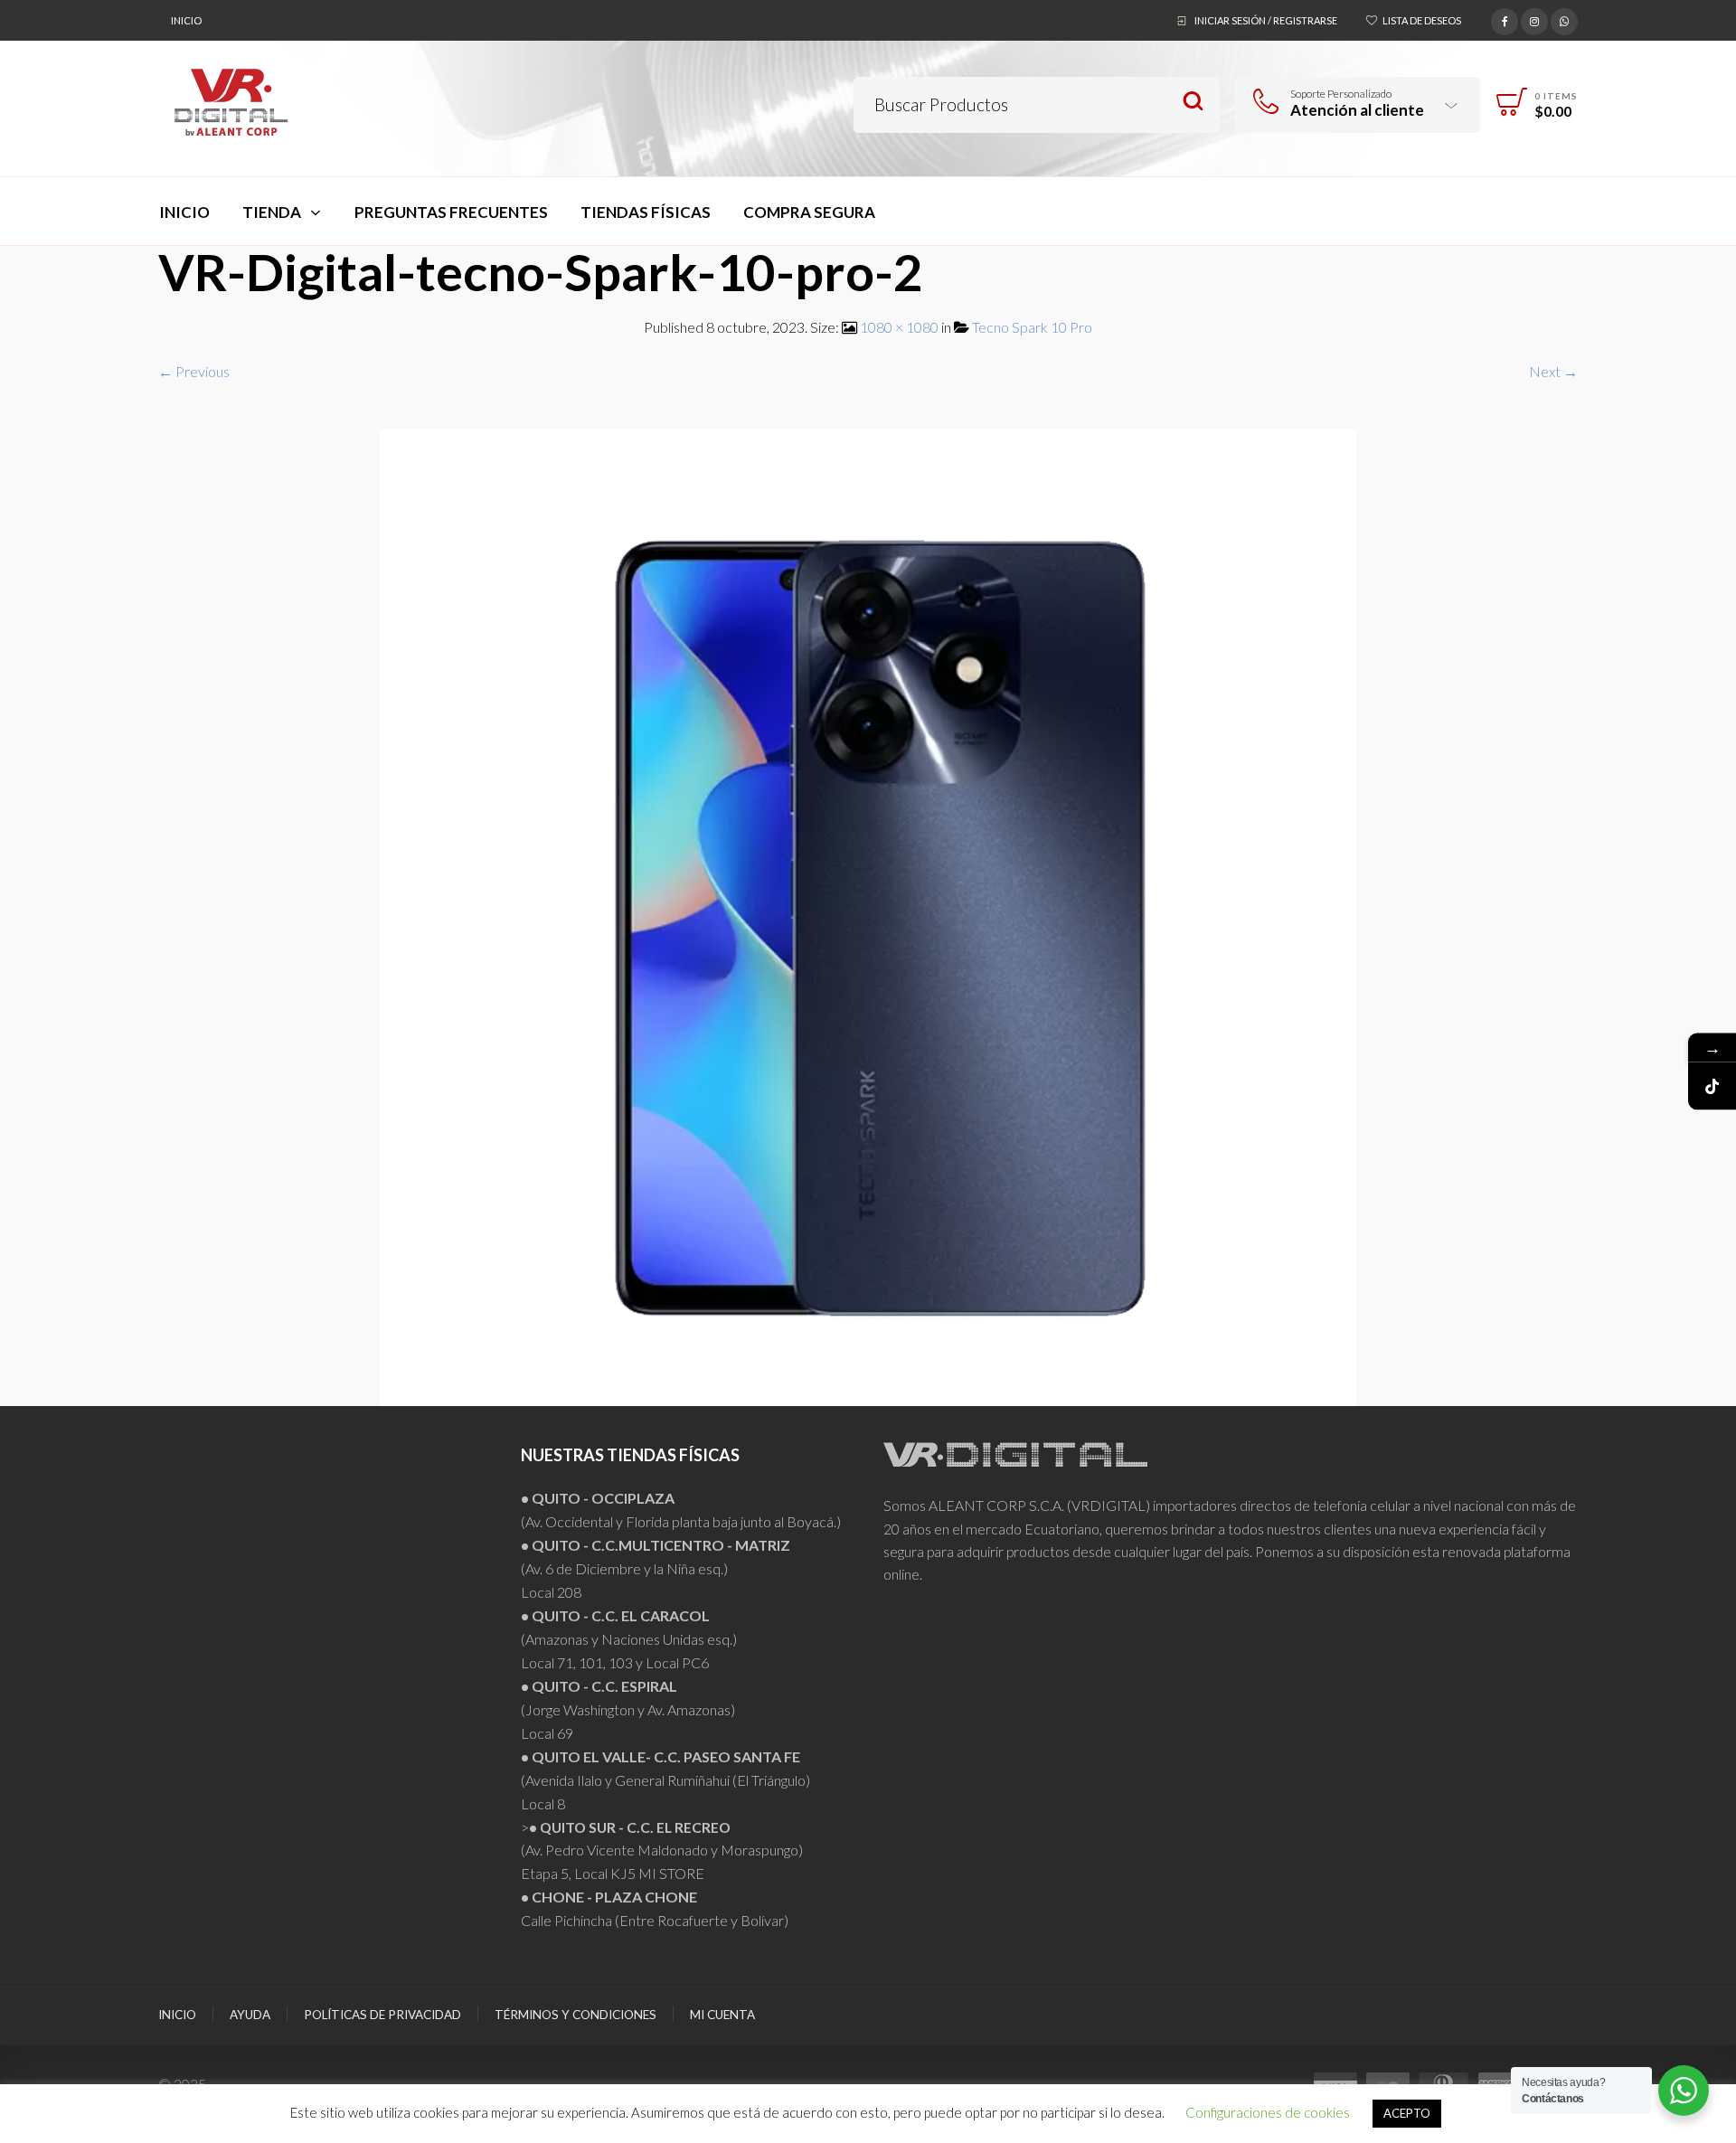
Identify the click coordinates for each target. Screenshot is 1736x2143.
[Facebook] (1505, 19)
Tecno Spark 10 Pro (1032, 327)
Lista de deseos (1422, 20)
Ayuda (250, 2015)
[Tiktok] (1712, 1086)
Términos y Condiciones (576, 2015)
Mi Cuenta (722, 2015)
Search (1193, 102)
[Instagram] (1534, 19)
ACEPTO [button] (1407, 2113)
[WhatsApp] (1564, 19)
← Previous (194, 371)
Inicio (186, 20)
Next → (1553, 371)
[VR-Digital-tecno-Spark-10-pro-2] (868, 916)
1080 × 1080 (899, 327)
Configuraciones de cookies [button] (1268, 2112)
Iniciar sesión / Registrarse (1266, 20)
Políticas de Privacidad (382, 2015)
